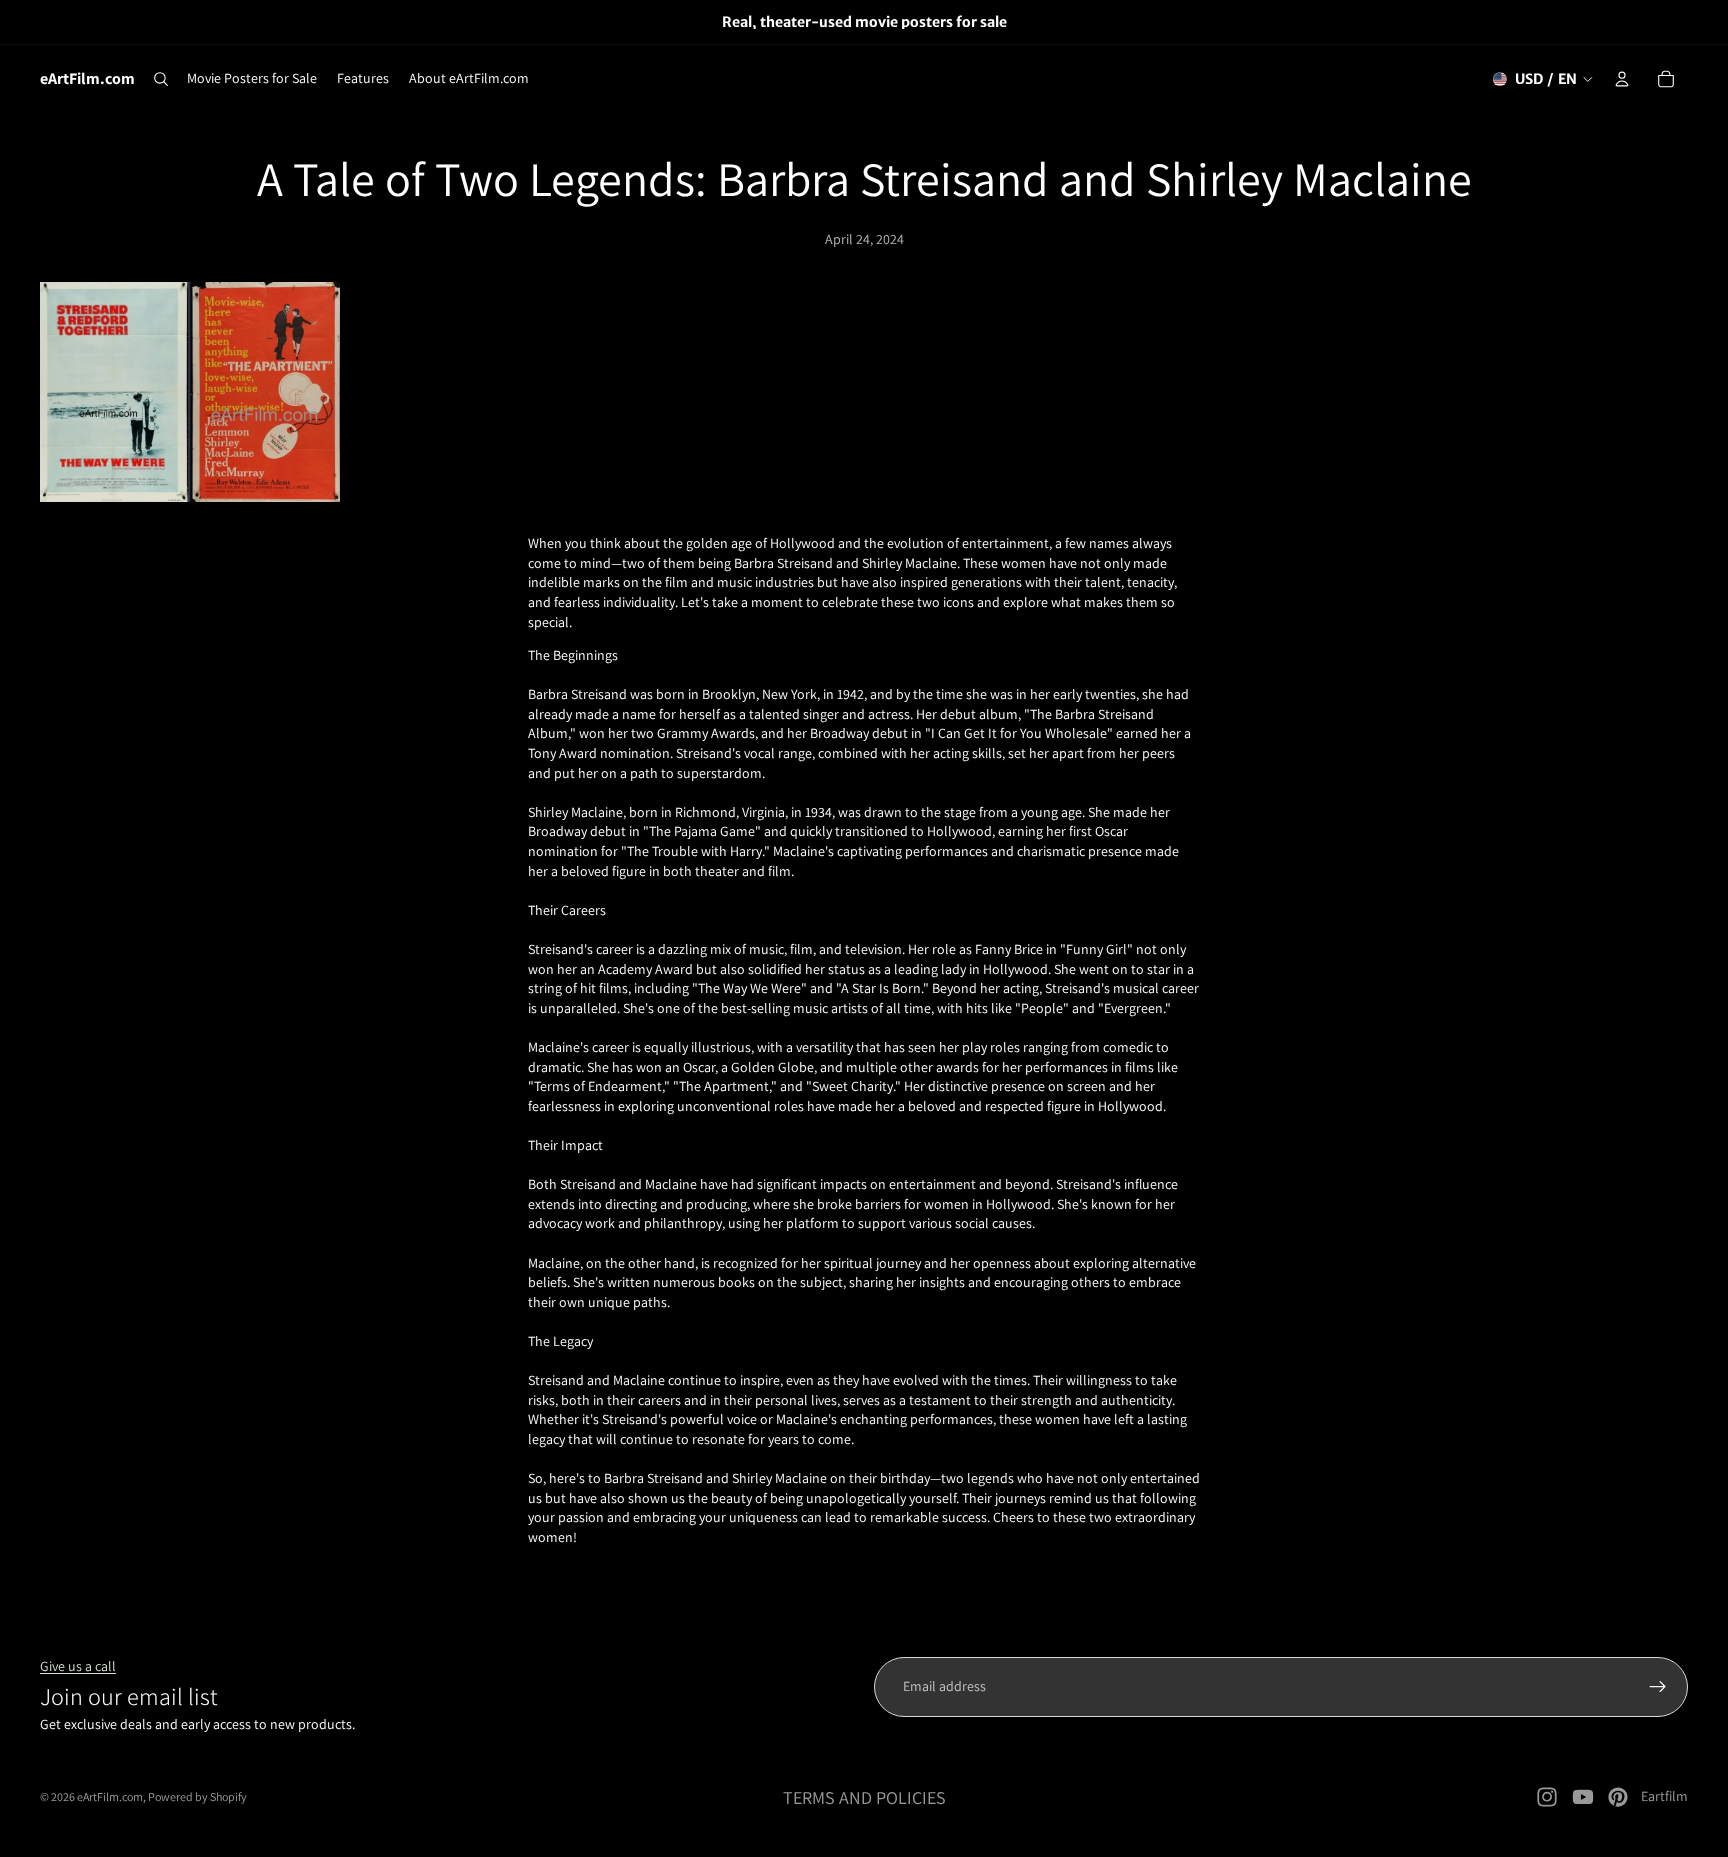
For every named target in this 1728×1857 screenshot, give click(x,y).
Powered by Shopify (197, 1796)
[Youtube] (1583, 1797)
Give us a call (78, 1666)
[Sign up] (1658, 1687)
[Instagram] (1547, 1797)
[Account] (1622, 79)
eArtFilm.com (110, 1796)
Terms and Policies (864, 1797)
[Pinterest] (1618, 1797)
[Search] (161, 79)
